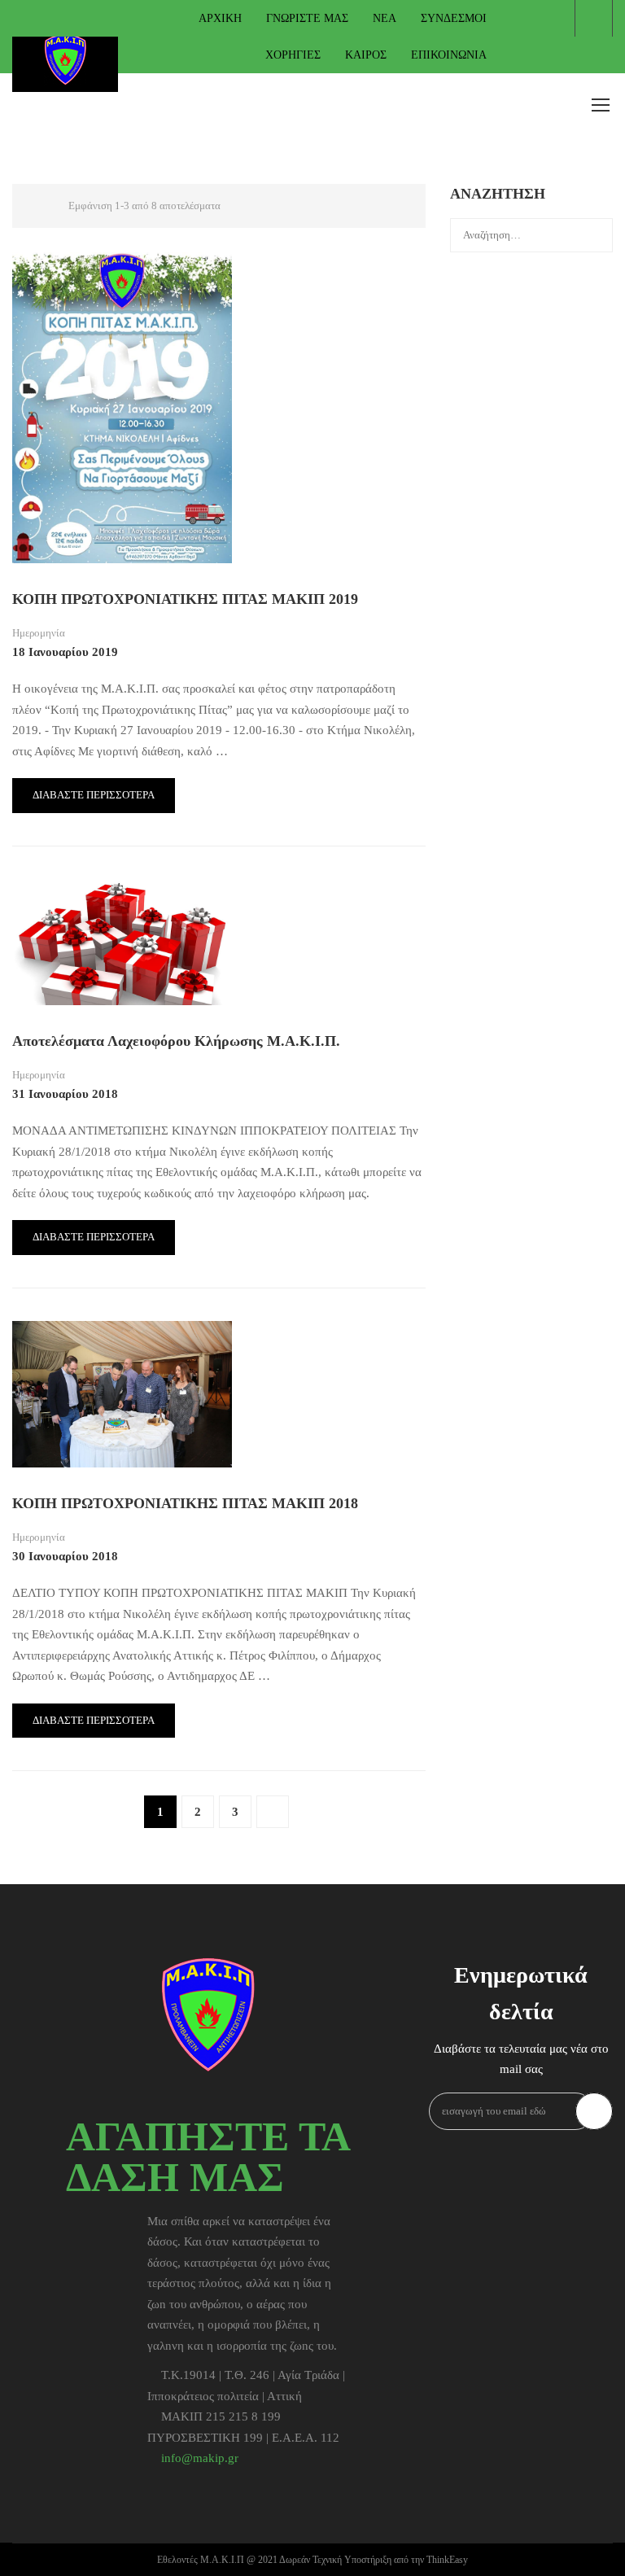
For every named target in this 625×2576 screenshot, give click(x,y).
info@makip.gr (200, 2458)
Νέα (385, 18)
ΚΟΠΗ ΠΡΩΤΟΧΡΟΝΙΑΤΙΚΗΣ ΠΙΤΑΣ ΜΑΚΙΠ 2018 (185, 1503)
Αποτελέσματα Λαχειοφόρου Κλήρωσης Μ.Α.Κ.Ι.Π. (176, 1041)
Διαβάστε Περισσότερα (94, 795)
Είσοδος (594, 18)
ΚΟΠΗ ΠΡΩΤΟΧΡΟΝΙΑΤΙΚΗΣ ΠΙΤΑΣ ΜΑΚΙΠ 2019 (185, 599)
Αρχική (220, 18)
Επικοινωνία (449, 55)
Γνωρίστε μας (307, 18)
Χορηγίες (293, 55)
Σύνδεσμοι (454, 18)
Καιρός (366, 55)
